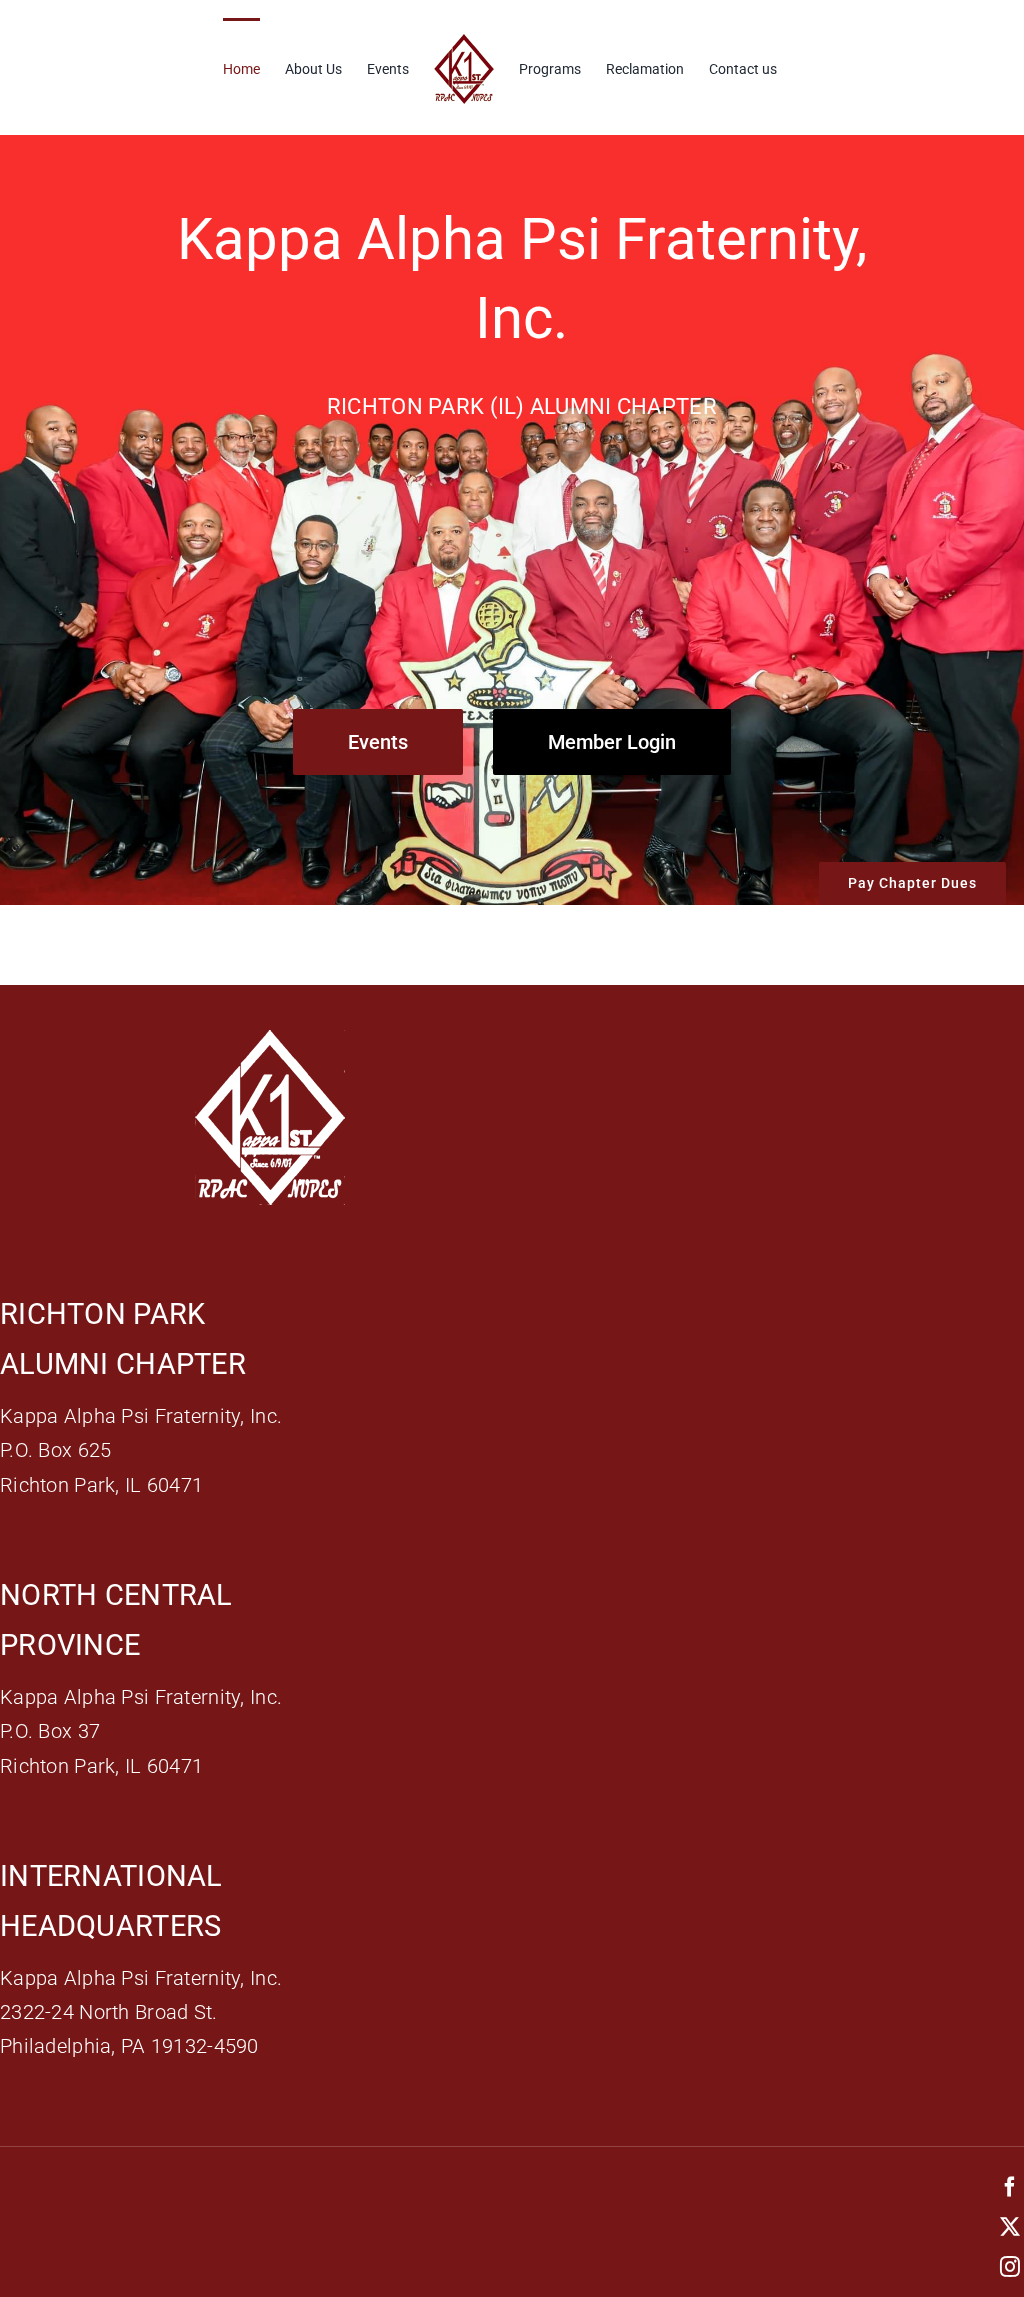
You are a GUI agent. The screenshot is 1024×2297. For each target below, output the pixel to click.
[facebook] (1010, 2187)
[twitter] (1010, 2227)
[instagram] (1010, 2267)
